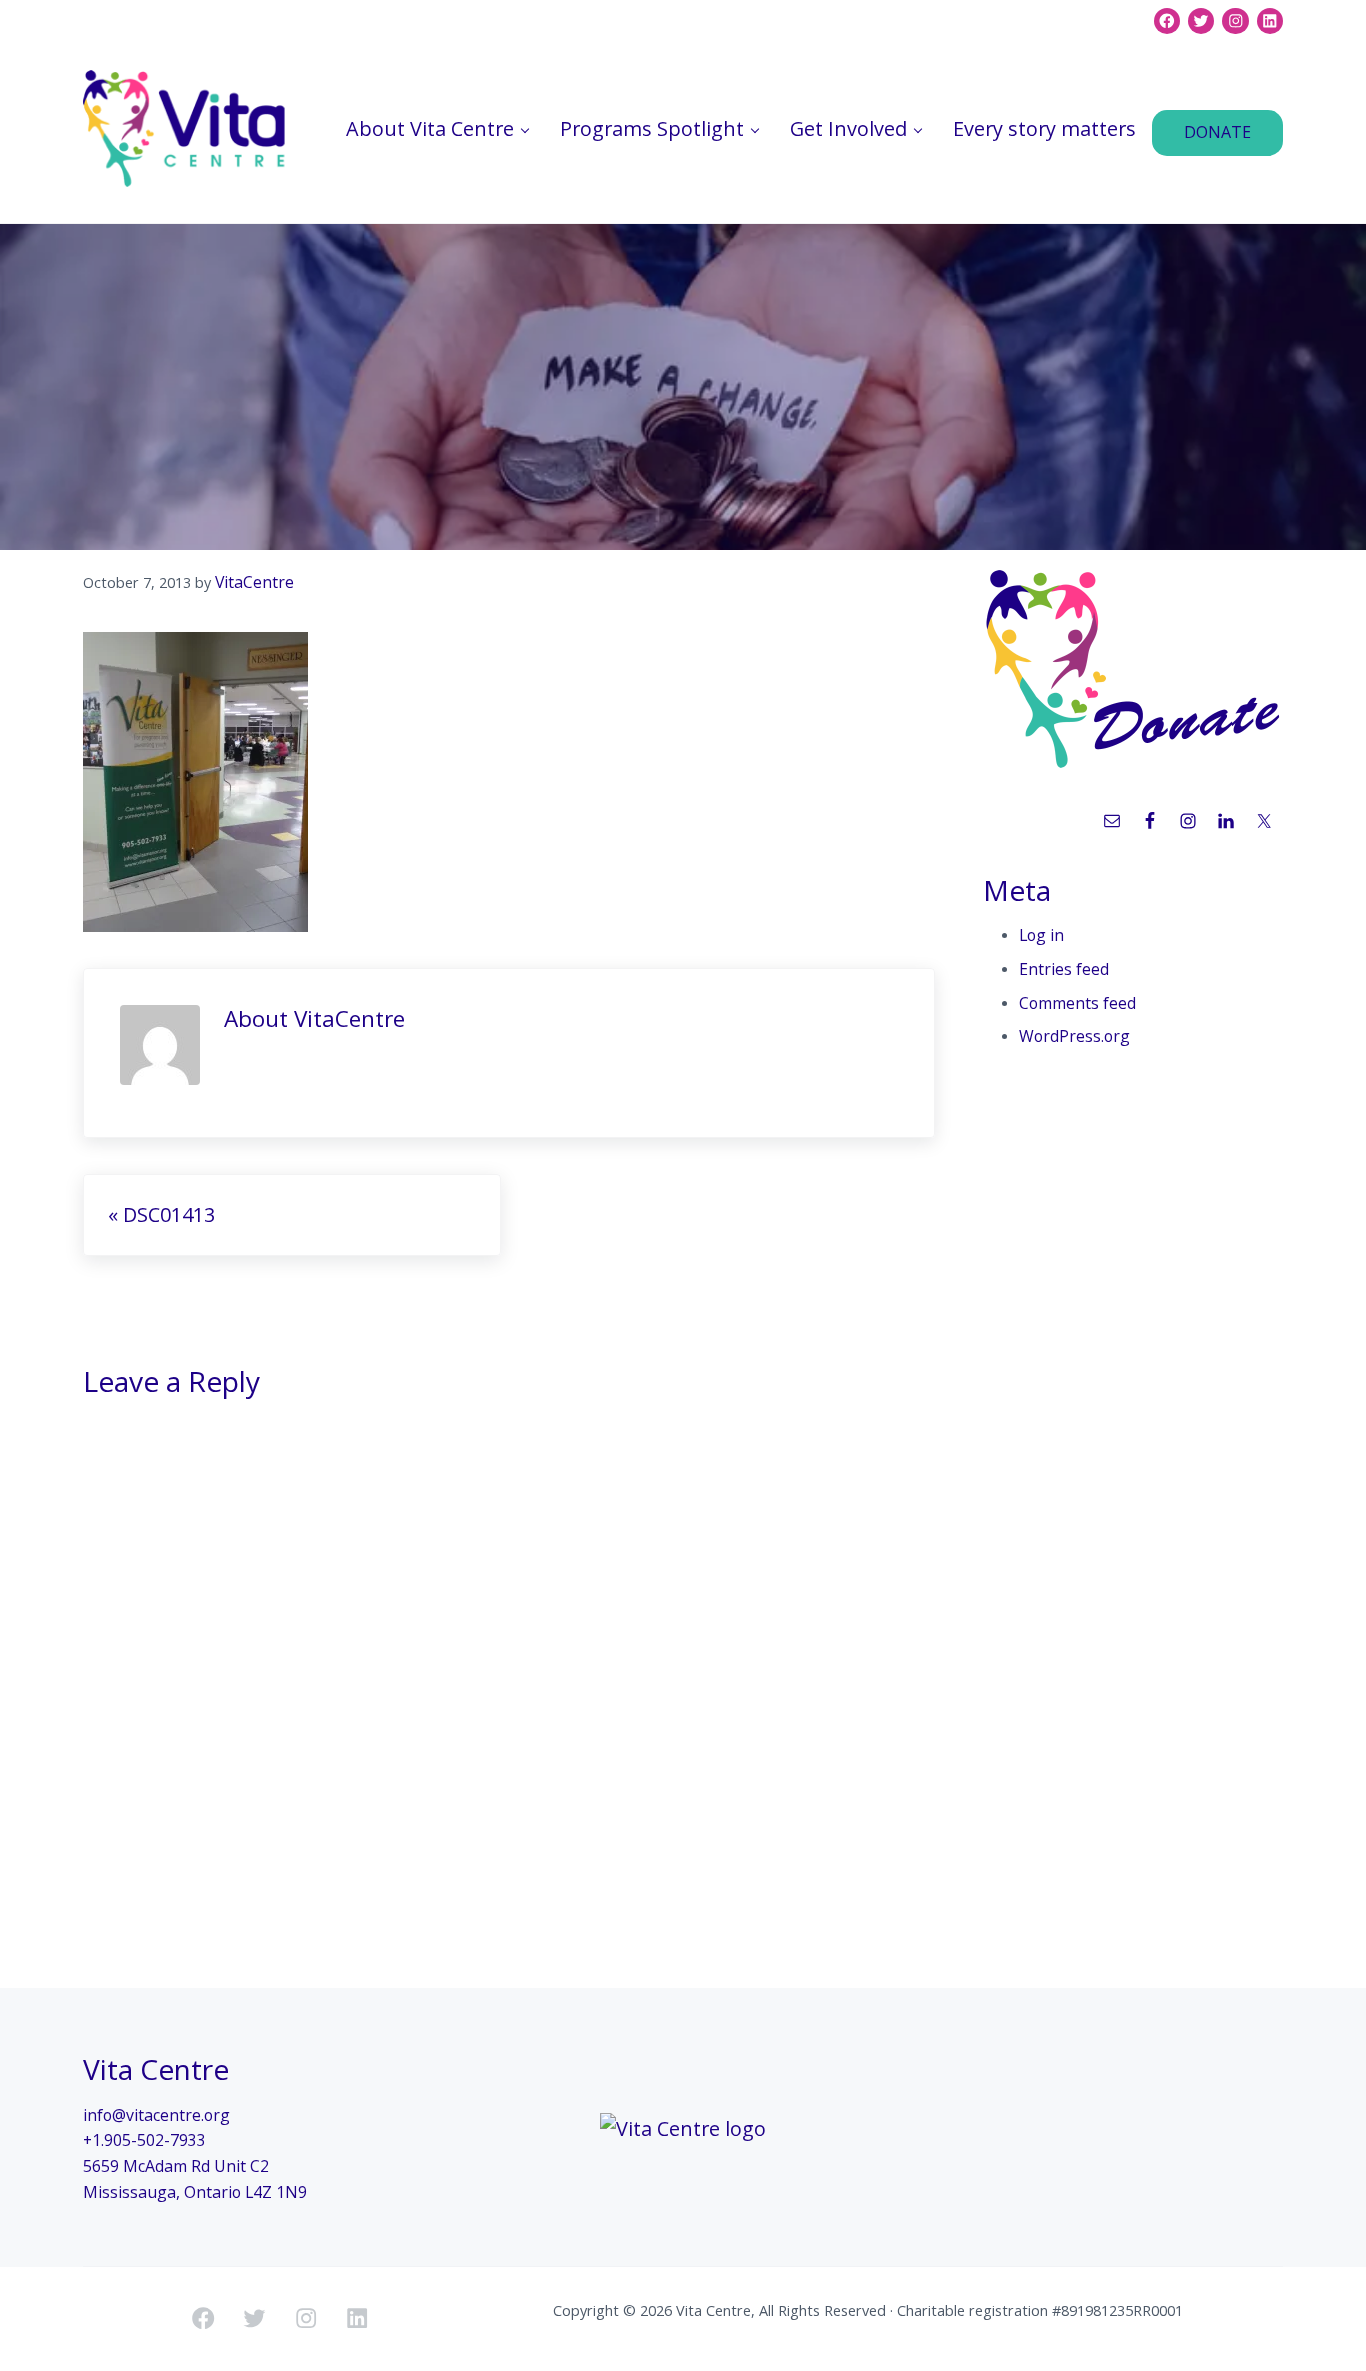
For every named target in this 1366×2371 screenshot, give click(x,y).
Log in (1041, 935)
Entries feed (1064, 969)
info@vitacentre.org (156, 2115)
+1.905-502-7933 (144, 2140)
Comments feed (1077, 1003)
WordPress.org (1074, 1036)
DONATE (1217, 132)
